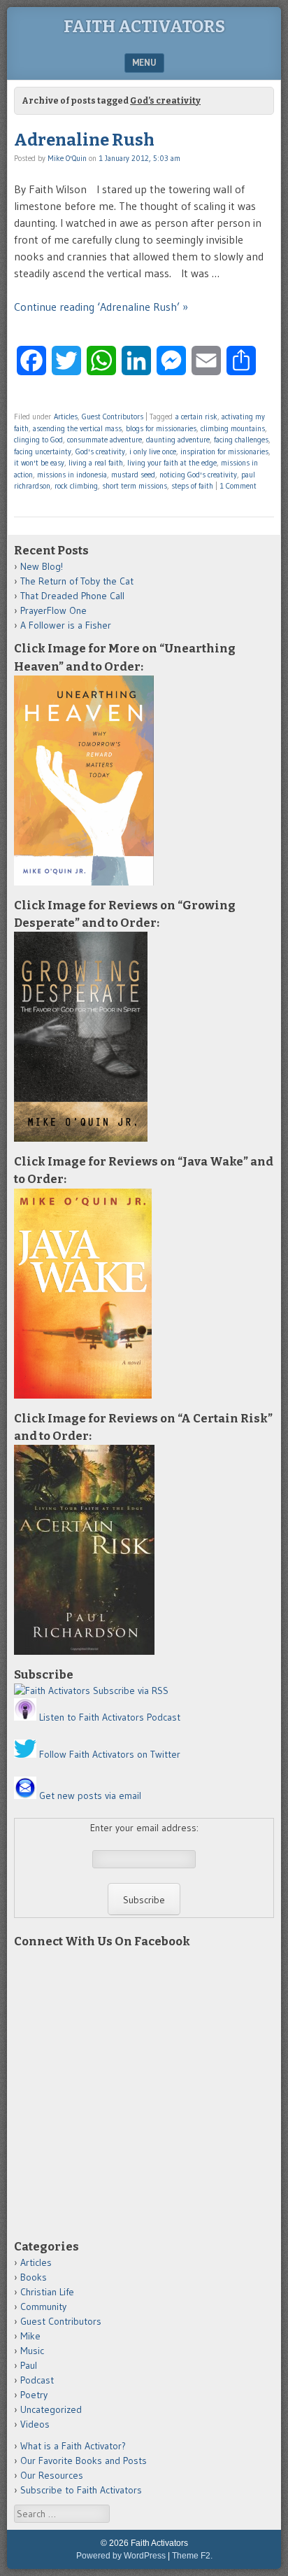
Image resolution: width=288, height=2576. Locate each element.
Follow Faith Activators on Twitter (110, 1754)
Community (43, 2306)
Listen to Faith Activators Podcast (110, 1717)
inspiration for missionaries (224, 451)
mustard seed (133, 475)
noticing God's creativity (198, 475)
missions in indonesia (72, 475)
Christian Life (47, 2292)
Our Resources (52, 2475)
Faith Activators (144, 27)
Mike (30, 2336)
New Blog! (42, 566)
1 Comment (238, 486)
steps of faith (192, 486)
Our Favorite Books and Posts (84, 2460)
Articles (66, 416)
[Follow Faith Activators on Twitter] (25, 1754)
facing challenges (241, 440)
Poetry (34, 2395)
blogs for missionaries (161, 428)
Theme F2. (192, 2556)
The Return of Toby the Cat (77, 581)
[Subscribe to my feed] (52, 1690)
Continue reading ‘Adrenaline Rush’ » (101, 307)
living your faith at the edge (172, 463)
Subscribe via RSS (131, 1690)
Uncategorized (51, 2409)
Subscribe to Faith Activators (81, 2490)
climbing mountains (233, 428)
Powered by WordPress (121, 2556)
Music (32, 2351)
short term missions (135, 486)
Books (34, 2277)
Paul (29, 2365)
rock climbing (76, 486)
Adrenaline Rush (84, 140)
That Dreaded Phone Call (72, 596)
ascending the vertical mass (77, 428)
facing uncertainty (43, 451)
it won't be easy (39, 463)
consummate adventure (105, 440)
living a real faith (96, 463)
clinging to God (38, 440)
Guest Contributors (113, 416)
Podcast (37, 2380)
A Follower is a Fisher (66, 625)
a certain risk (196, 416)
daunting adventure (178, 440)
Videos (35, 2424)
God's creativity (100, 451)
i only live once (153, 451)
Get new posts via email (90, 1795)
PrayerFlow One (53, 610)
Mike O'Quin (67, 158)
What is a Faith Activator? (73, 2446)
